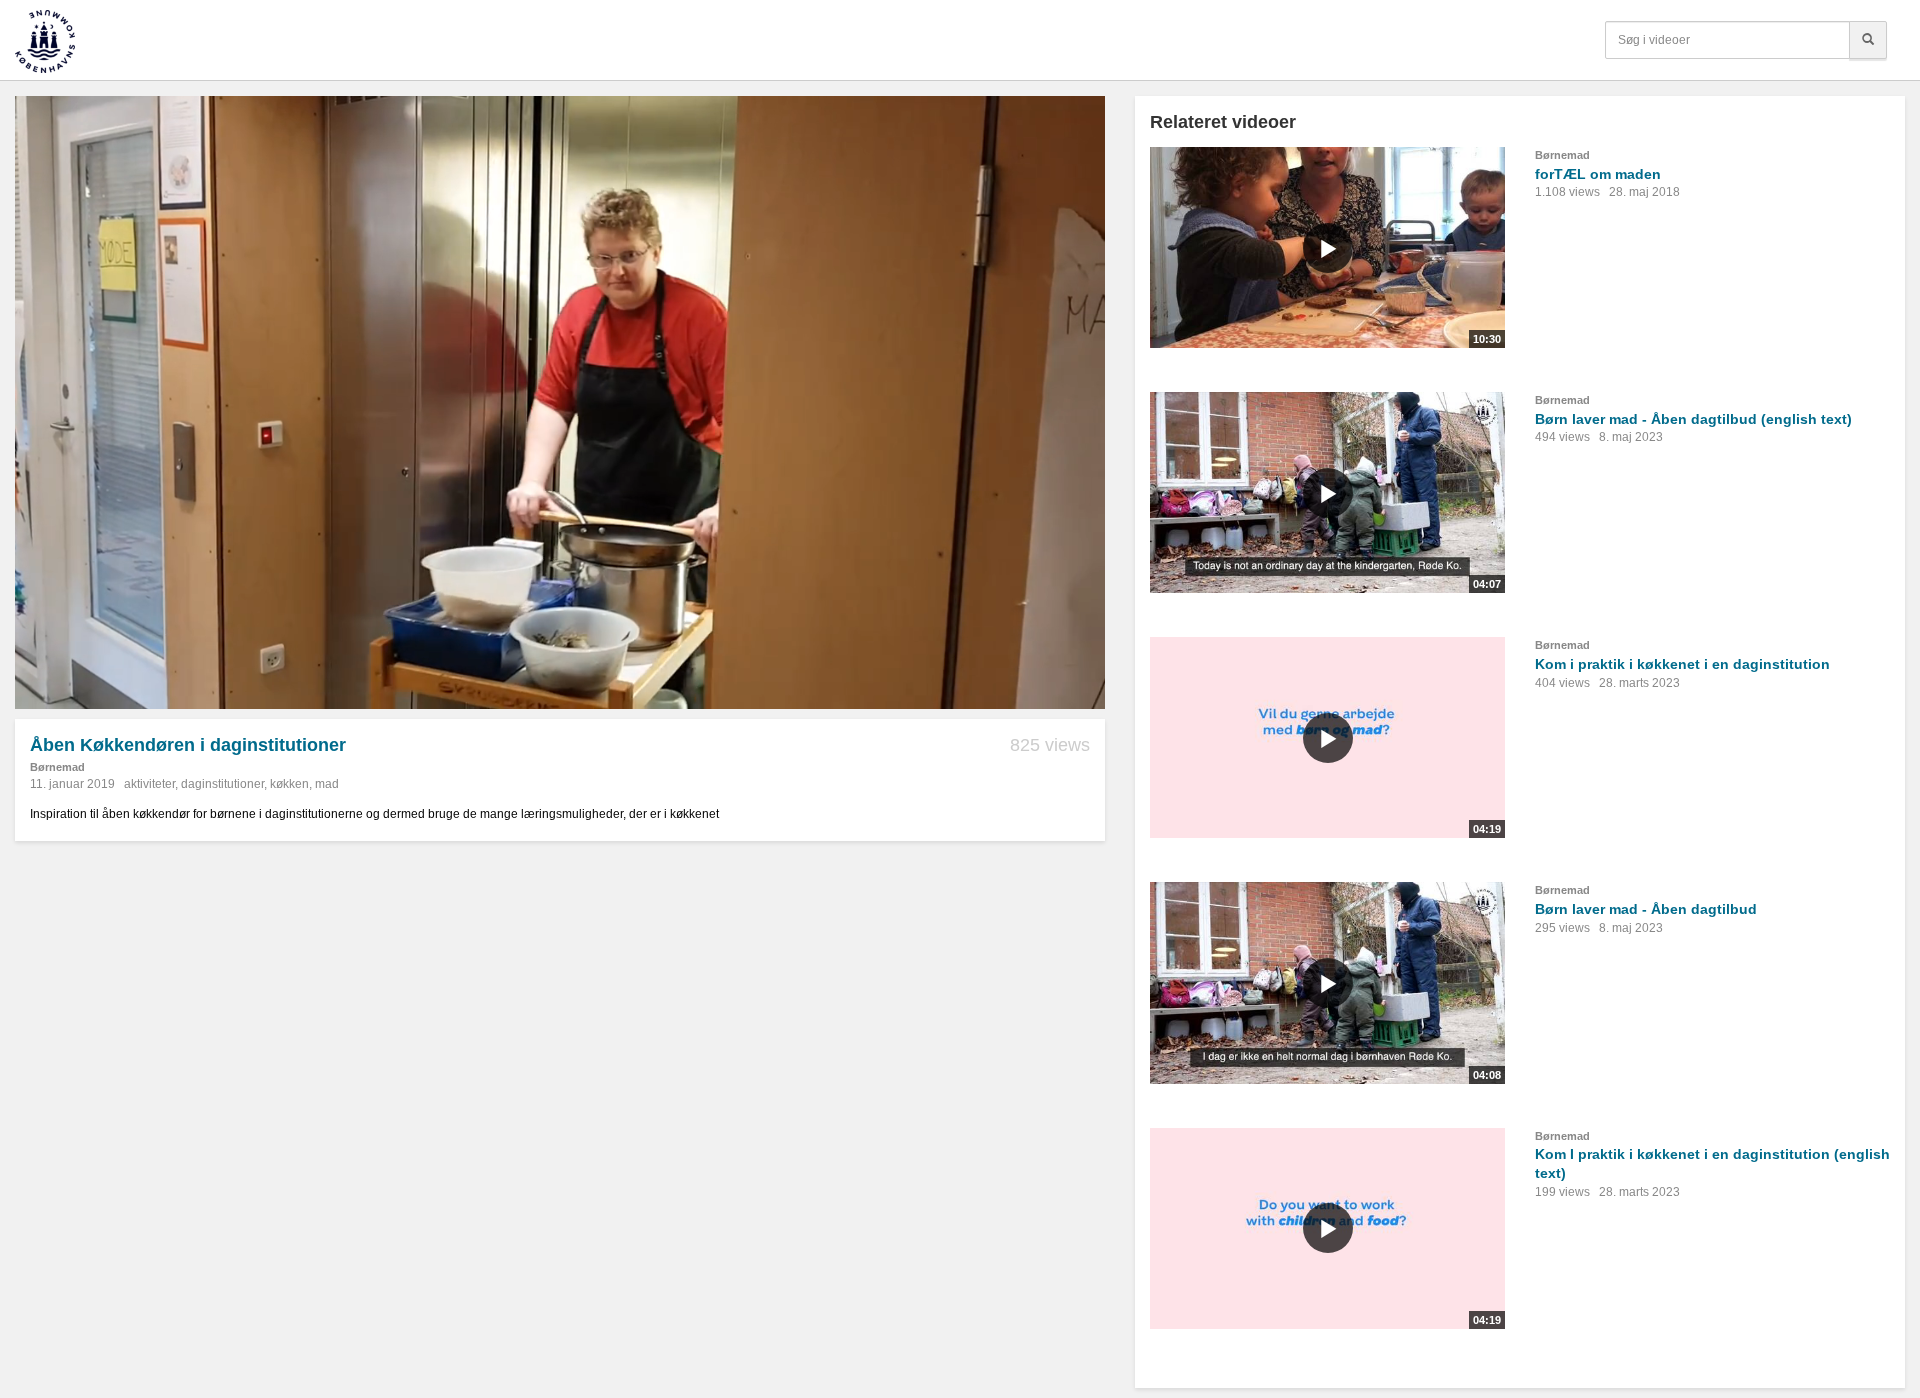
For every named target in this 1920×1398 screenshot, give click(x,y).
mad (327, 784)
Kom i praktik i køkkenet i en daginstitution (1682, 664)
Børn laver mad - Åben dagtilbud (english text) (1693, 419)
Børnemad (57, 767)
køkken (289, 784)
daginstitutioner (222, 784)
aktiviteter (149, 784)
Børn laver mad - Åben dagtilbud (1646, 909)
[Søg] (1868, 40)
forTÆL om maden (1598, 174)
